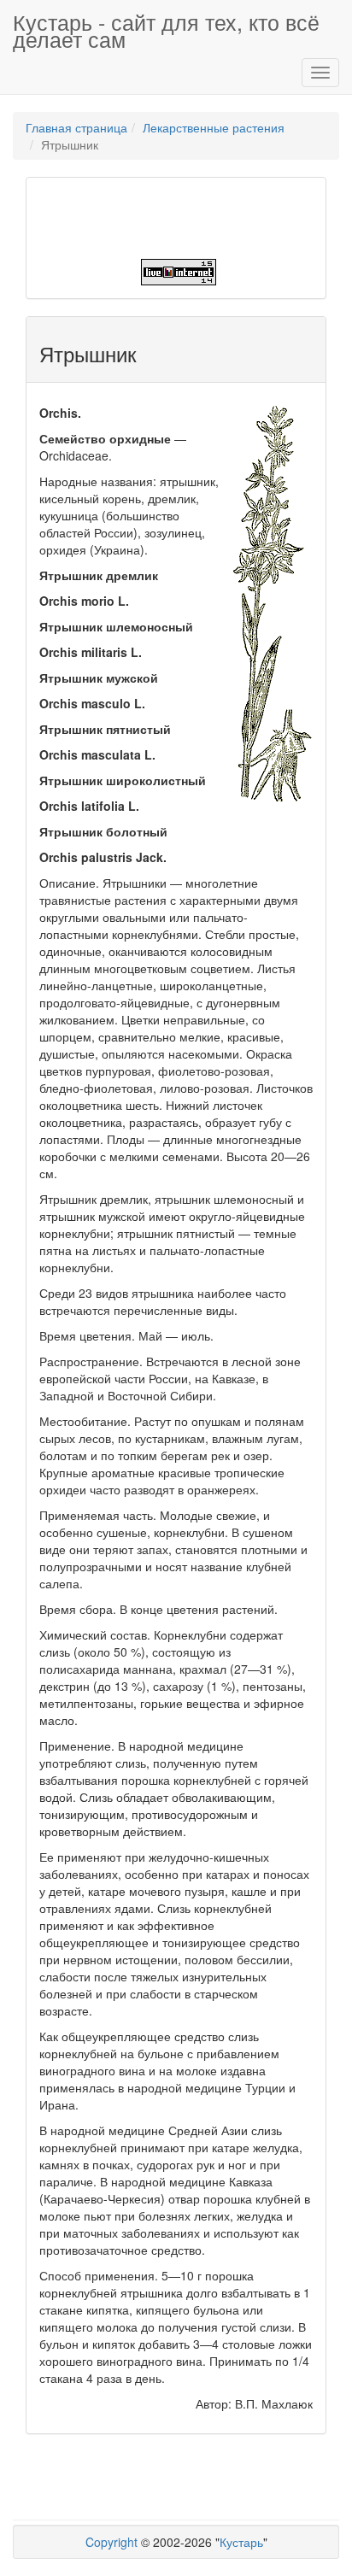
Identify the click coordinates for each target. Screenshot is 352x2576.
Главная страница (76, 127)
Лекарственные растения (214, 127)
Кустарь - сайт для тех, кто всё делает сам (166, 29)
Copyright (111, 2542)
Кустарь (241, 2542)
